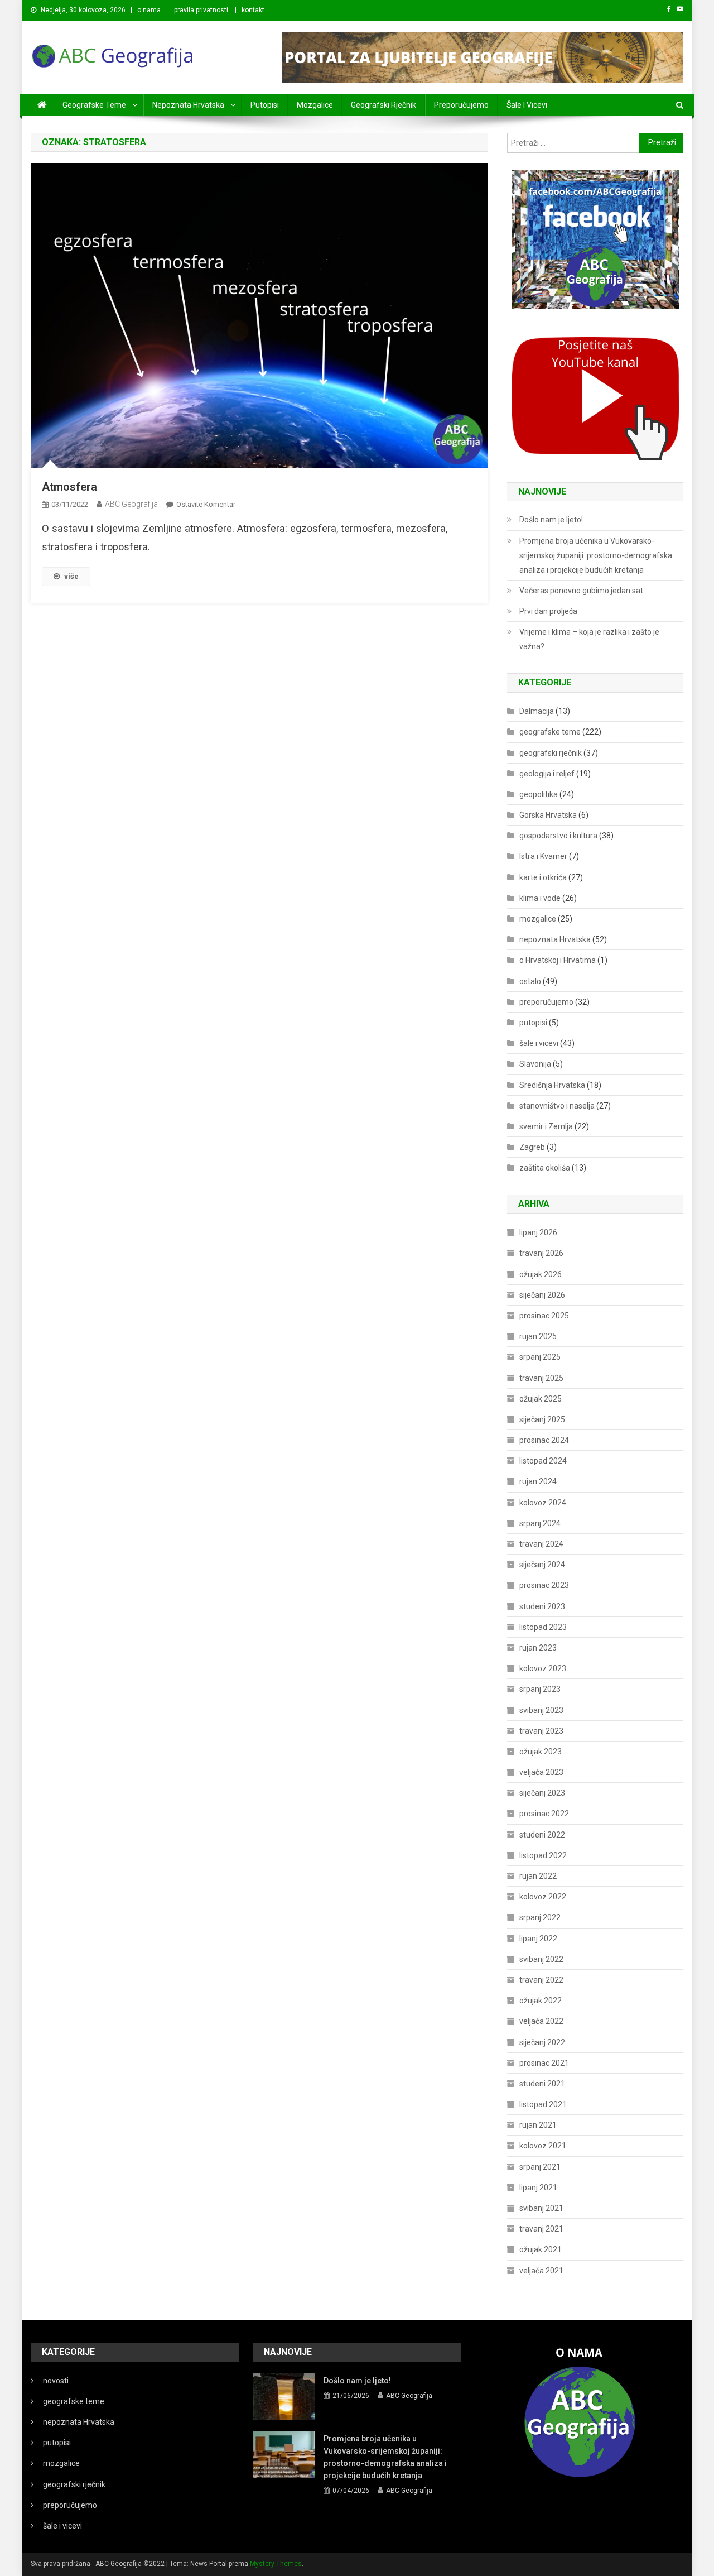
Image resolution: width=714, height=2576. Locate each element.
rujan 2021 (538, 2125)
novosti (56, 2381)
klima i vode (540, 898)
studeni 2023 (542, 1606)
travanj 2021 (541, 2229)
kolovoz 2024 (543, 1503)
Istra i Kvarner (543, 856)
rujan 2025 (538, 1336)
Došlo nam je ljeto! (551, 520)
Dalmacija (537, 711)
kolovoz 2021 (543, 2146)
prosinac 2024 (544, 1440)
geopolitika (539, 794)
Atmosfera (69, 487)
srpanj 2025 (540, 1357)
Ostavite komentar (206, 504)
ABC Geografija (131, 504)
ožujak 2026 (541, 1274)
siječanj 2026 (542, 1295)
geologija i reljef (547, 774)
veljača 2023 (541, 1772)
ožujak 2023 (541, 1752)
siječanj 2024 (542, 1565)
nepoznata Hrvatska (188, 105)
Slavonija (535, 1064)
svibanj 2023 (541, 1710)
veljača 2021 (541, 2271)
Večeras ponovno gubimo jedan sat (581, 591)
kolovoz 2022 (543, 1897)
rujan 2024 (538, 1481)
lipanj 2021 (538, 2188)
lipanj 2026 (538, 1232)
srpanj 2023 (540, 1689)
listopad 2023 (543, 1627)
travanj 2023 (541, 1731)
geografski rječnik (383, 105)
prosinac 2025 (544, 1316)
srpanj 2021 (540, 2167)
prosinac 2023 (544, 1585)
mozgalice (315, 105)
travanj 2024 (541, 1544)
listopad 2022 (543, 1855)
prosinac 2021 (544, 2063)
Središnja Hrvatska (552, 1085)
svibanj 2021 (541, 2208)
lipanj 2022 (538, 1939)
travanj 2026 (541, 1253)
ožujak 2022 (541, 2001)
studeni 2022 (542, 1835)
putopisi (265, 105)
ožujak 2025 (541, 1399)
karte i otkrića (543, 877)
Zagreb (532, 1147)
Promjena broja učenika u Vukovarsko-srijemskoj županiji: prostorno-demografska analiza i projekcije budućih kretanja (596, 555)
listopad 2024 (543, 1461)
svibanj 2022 (541, 1959)
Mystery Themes (276, 2564)
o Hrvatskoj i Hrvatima (558, 960)
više (71, 576)
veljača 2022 (541, 2021)
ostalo (530, 981)
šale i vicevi (527, 105)
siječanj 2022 (542, 2042)
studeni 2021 (542, 2084)
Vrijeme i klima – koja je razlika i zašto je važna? (589, 639)
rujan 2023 (538, 1648)
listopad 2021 (543, 2104)
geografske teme (94, 105)
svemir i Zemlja (546, 1126)
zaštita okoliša (545, 1168)
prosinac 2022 (544, 1814)
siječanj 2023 (542, 1793)
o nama (149, 10)
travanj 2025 (541, 1378)
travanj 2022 (541, 1980)
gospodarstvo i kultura (558, 836)
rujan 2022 (538, 1876)
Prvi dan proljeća (548, 611)
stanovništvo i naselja (557, 1106)
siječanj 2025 (542, 1419)
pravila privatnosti (201, 10)
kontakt (253, 10)
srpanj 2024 (540, 1523)
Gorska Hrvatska (548, 815)
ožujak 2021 (541, 2249)
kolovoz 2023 (543, 1668)
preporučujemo (461, 105)
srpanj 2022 (540, 1917)
